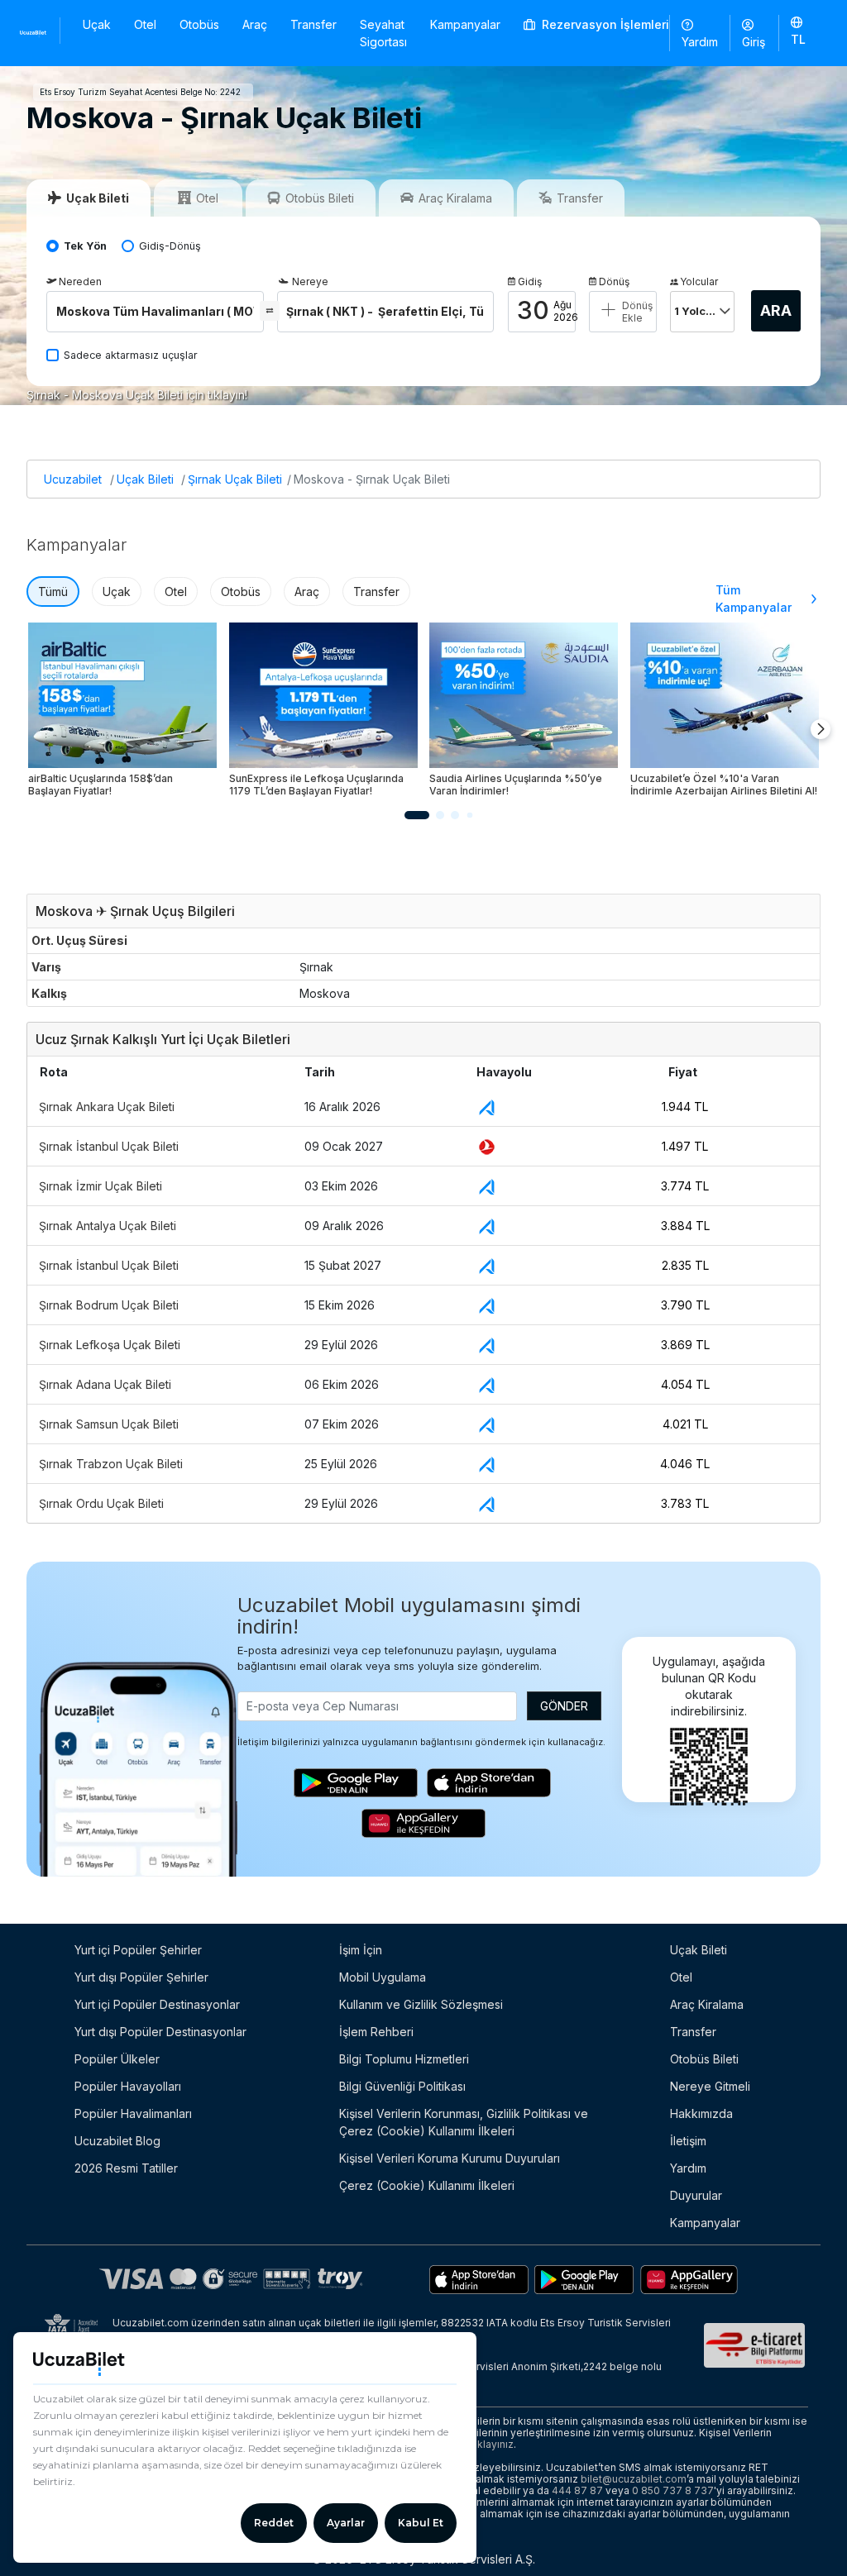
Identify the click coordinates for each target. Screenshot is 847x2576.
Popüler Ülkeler (117, 2059)
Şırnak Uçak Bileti (235, 479)
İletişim (688, 2141)
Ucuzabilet (73, 479)
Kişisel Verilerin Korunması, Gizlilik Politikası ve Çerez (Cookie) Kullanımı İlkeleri (464, 2122)
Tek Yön (85, 246)
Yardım (700, 42)
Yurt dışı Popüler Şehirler (141, 1977)
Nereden (80, 281)
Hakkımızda (701, 2113)
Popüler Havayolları (128, 2086)
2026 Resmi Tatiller (126, 2168)
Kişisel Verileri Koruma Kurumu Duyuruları (450, 2158)
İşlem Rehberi (376, 2032)
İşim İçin (361, 1950)
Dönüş (614, 281)
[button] (798, 32)
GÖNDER (564, 1706)
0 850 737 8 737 (673, 2490)
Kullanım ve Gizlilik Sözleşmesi (421, 2004)
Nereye (310, 281)
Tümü (53, 592)
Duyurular (696, 2195)
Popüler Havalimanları (133, 2113)
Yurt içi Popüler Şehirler (138, 1950)
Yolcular (699, 281)
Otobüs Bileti (704, 2059)
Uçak (97, 24)
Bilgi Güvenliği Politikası (402, 2086)
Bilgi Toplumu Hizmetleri (404, 2059)
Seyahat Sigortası (383, 33)
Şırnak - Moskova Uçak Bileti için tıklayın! (137, 395)
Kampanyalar (465, 24)
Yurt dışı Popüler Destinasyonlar (160, 2032)
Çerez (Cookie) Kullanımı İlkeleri (427, 2185)
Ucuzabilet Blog (117, 2141)
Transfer (313, 24)
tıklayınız (493, 2444)
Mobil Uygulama (383, 1977)
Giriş (754, 42)
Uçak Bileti (145, 479)
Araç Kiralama (707, 2004)
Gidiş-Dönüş (170, 246)
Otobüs (199, 24)
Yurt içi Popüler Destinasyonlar (157, 2004)
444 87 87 (577, 2490)
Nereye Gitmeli (710, 2086)
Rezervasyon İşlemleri (604, 24)
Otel (145, 24)
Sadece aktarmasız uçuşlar (131, 355)
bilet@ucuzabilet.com (634, 2479)
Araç (255, 24)
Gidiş (530, 281)
